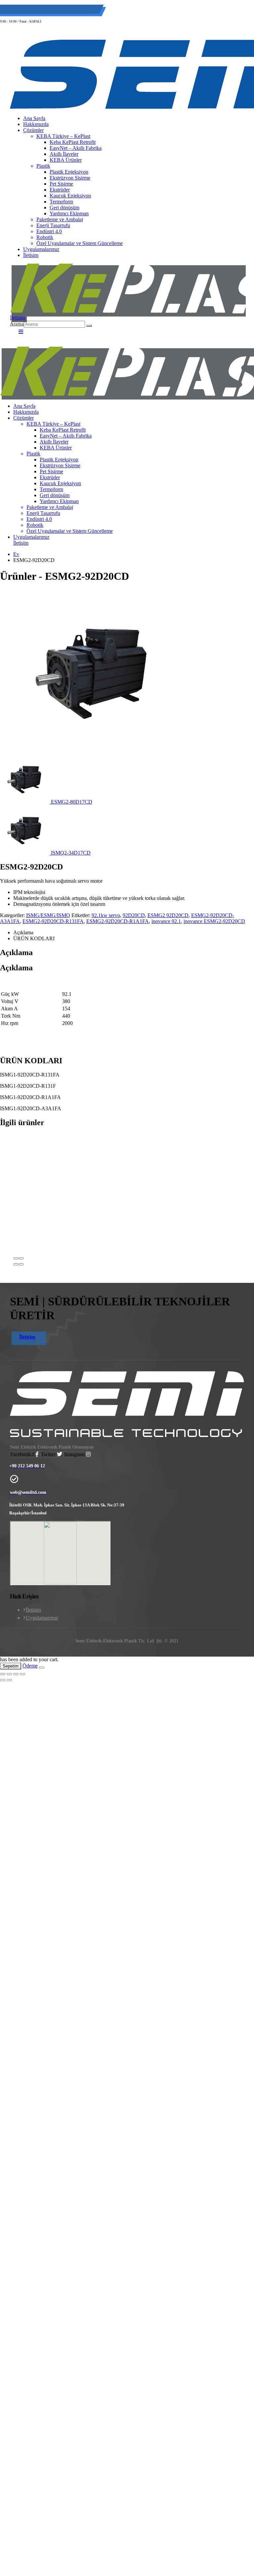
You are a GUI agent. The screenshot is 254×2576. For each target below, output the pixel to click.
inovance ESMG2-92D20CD (214, 921)
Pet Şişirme (61, 184)
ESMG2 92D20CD (168, 915)
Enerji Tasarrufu (53, 225)
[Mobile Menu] (19, 332)
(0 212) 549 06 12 (32, 10)
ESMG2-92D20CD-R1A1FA (118, 921)
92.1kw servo (106, 915)
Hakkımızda (26, 412)
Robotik (45, 237)
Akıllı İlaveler (54, 442)
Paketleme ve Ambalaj (60, 219)
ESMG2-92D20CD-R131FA (53, 921)
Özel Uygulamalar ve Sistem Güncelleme (80, 243)
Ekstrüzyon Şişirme (70, 178)
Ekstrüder (60, 190)
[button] (17, 324)
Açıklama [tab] (23, 932)
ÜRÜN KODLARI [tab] (34, 938)
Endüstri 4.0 (49, 231)
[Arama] (89, 326)
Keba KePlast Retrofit (63, 430)
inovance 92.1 (166, 921)
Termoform (61, 202)
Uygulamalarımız (41, 249)
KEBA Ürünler (56, 448)
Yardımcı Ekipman (69, 213)
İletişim (31, 255)
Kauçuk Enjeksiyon (70, 196)
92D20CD (134, 915)
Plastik (43, 166)
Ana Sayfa (24, 406)
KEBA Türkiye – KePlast (53, 424)
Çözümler (23, 418)
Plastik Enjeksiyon (69, 172)
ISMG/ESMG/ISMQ (48, 915)
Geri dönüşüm (64, 208)
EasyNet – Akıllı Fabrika (66, 436)
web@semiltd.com (81, 10)
